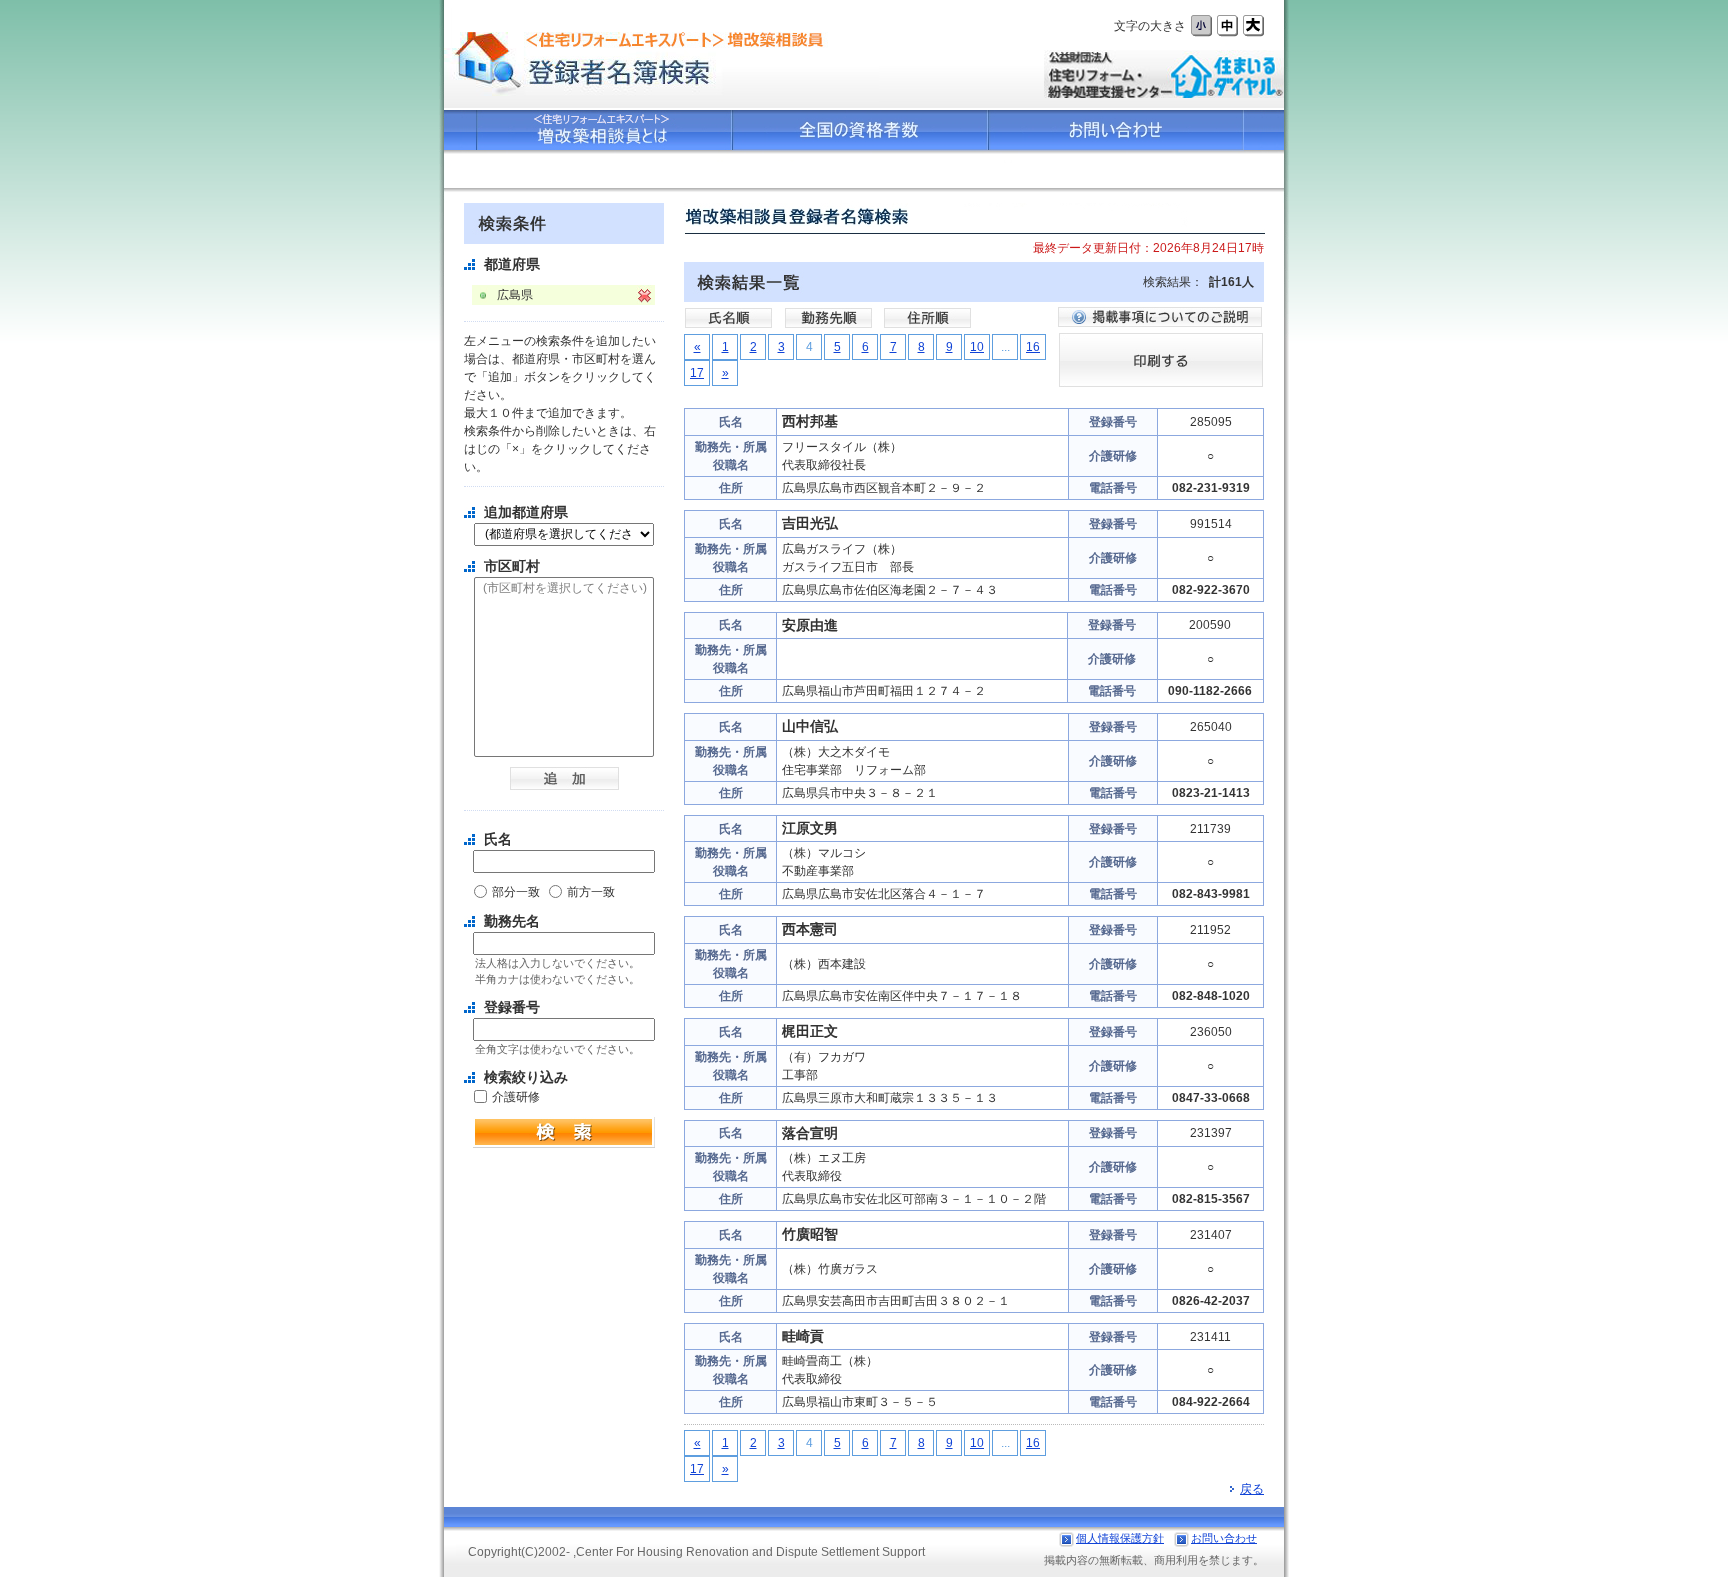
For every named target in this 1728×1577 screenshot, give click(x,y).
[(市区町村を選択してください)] (564, 589)
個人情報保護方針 (1120, 1538)
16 (1033, 347)
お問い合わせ (1224, 1538)
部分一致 (516, 892)
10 (977, 347)
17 (697, 373)
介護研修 (516, 1097)
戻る (1252, 1489)
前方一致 (591, 892)
